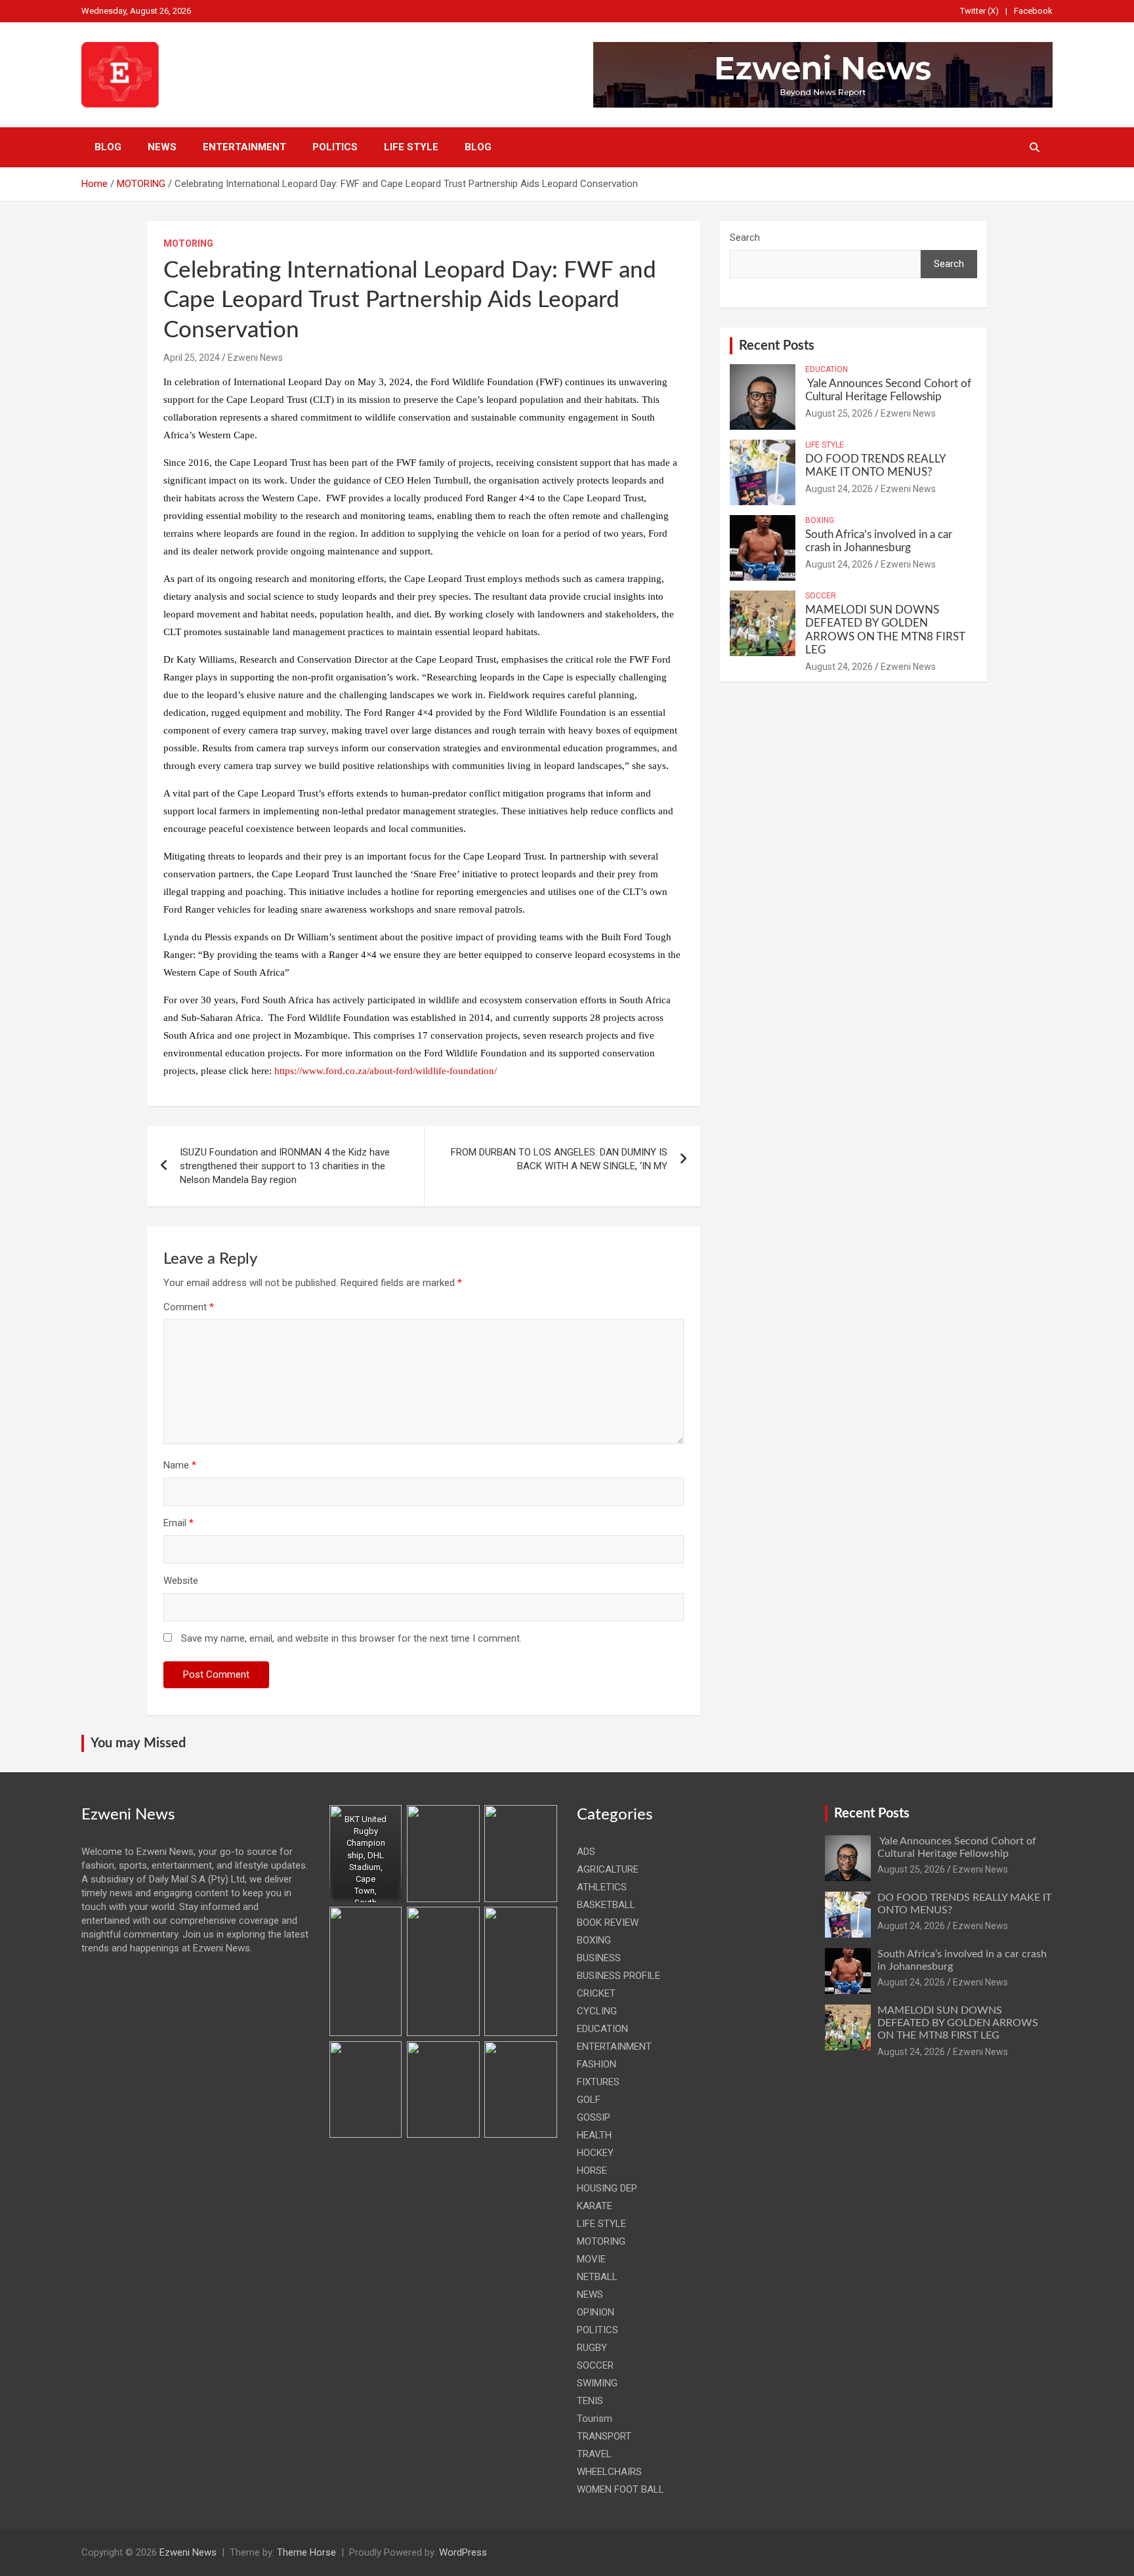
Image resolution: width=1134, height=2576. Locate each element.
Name (180, 1465)
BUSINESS (599, 1958)
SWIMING (597, 2383)
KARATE (595, 2206)
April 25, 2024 (192, 358)
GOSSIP (594, 2117)
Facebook (1033, 11)
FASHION (597, 2064)
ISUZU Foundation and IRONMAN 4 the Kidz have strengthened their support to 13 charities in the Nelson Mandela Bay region (285, 1166)
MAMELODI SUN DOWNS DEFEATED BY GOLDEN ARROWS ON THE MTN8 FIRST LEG (958, 2023)
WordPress (463, 2552)
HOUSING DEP (607, 2188)
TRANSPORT (604, 2436)
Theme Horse (306, 2552)
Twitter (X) (979, 11)
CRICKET (596, 1993)
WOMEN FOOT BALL (620, 2489)
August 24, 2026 (839, 489)
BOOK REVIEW (608, 1922)
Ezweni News (255, 358)
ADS (586, 1852)
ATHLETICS (602, 1887)
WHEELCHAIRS (609, 2472)
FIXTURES (598, 2082)
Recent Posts (777, 346)
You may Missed (138, 1743)
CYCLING (597, 2011)
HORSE (592, 2171)
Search (745, 238)
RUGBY (592, 2348)
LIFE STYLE (411, 147)
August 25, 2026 (839, 413)
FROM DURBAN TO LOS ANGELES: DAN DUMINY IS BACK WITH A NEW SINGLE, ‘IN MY (559, 1159)
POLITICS (335, 147)
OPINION (596, 2312)
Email (178, 1523)
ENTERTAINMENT (244, 147)
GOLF (589, 2100)
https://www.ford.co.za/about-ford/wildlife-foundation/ (386, 1071)
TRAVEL (594, 2454)
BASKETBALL (606, 1905)
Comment (189, 1307)
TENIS (590, 2401)
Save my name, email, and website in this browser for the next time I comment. (351, 1638)
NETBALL (597, 2277)
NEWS (162, 147)
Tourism (595, 2419)
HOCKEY (595, 2153)
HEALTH (594, 2135)
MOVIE (591, 2259)
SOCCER (821, 596)
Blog (108, 147)
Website (181, 1581)
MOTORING (188, 243)
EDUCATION (827, 369)
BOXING (820, 520)
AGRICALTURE (608, 1869)
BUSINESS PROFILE (619, 1976)
